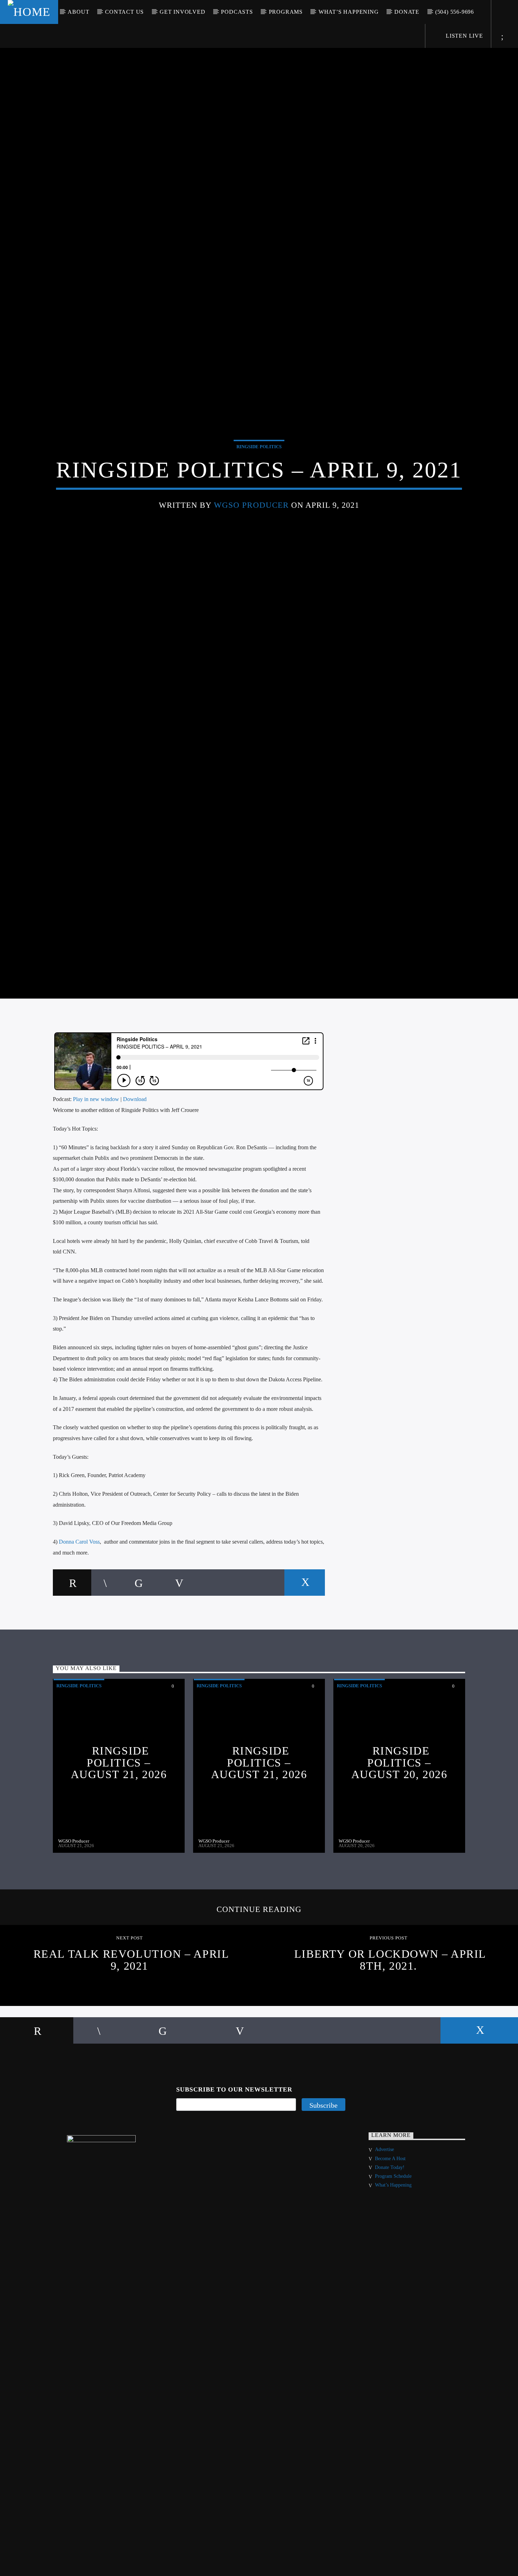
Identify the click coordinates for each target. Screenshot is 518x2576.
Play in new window (96, 1147)
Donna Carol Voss (79, 1590)
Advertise (384, 2198)
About (78, 12)
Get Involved (183, 12)
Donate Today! (390, 2215)
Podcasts (237, 12)
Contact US (124, 12)
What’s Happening (349, 12)
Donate (407, 12)
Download (135, 1147)
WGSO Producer (251, 527)
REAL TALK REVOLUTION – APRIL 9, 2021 (131, 2008)
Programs (286, 12)
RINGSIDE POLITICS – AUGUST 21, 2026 (119, 1811)
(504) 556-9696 (455, 12)
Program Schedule (393, 2224)
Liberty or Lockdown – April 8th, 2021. (390, 2008)
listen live (464, 36)
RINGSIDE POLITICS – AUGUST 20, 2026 (399, 1811)
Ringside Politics (259, 469)
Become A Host (390, 2206)
